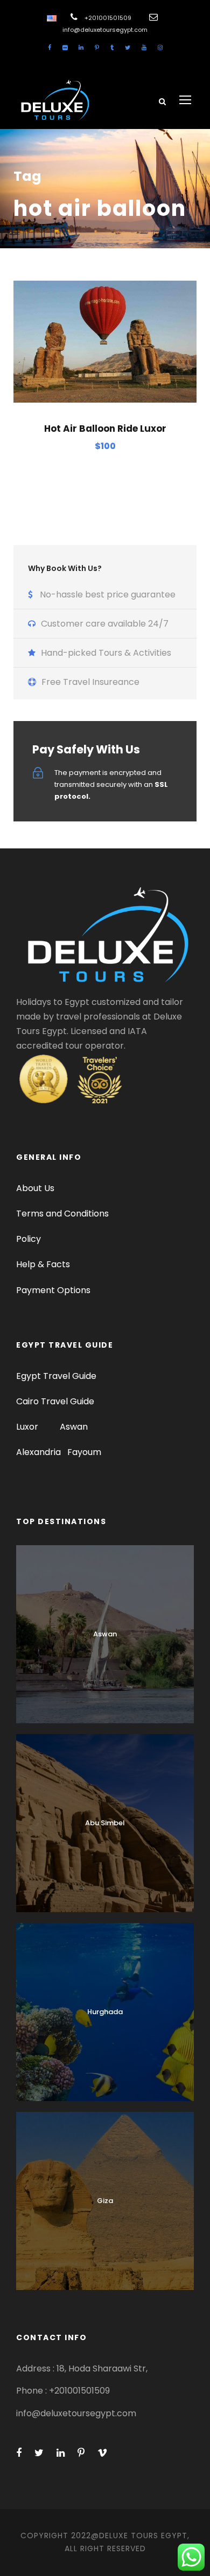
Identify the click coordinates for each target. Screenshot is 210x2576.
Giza (105, 2201)
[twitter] (128, 47)
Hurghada (105, 2012)
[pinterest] (97, 47)
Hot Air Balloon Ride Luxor (105, 429)
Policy (29, 1239)
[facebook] (50, 47)
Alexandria (38, 1452)
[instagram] (160, 47)
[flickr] (65, 47)
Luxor (28, 1427)
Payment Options (53, 1290)
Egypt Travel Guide (56, 1376)
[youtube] (144, 47)
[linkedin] (81, 47)
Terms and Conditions (62, 1214)
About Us (35, 1188)
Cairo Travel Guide (55, 1401)
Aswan (74, 1427)
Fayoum (84, 1452)
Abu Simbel (105, 1823)
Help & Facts (43, 1264)
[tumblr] (112, 47)
